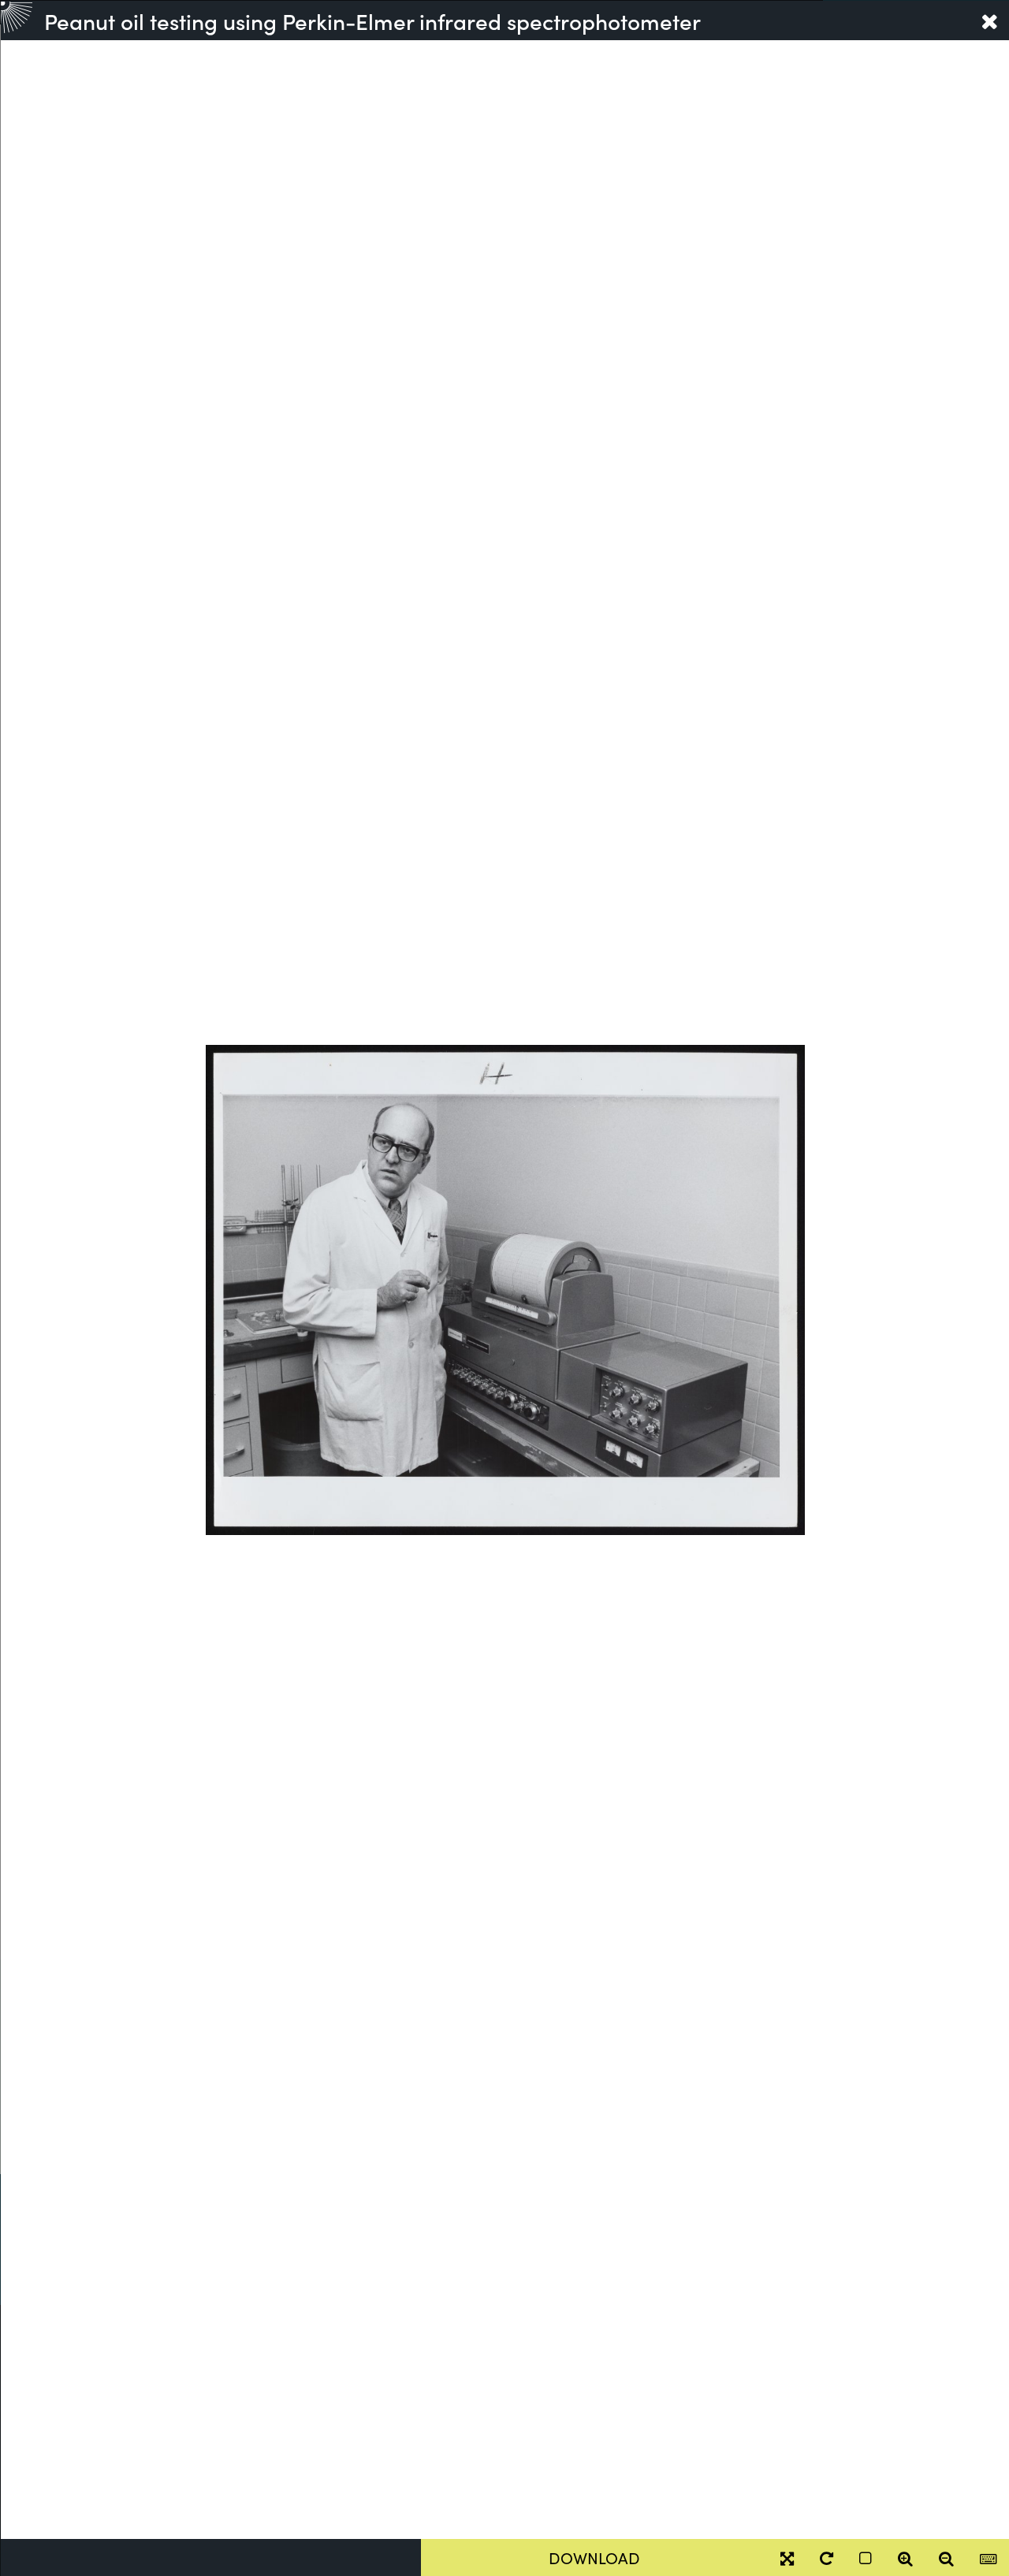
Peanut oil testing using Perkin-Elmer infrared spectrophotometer (372, 20)
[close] (989, 20)
